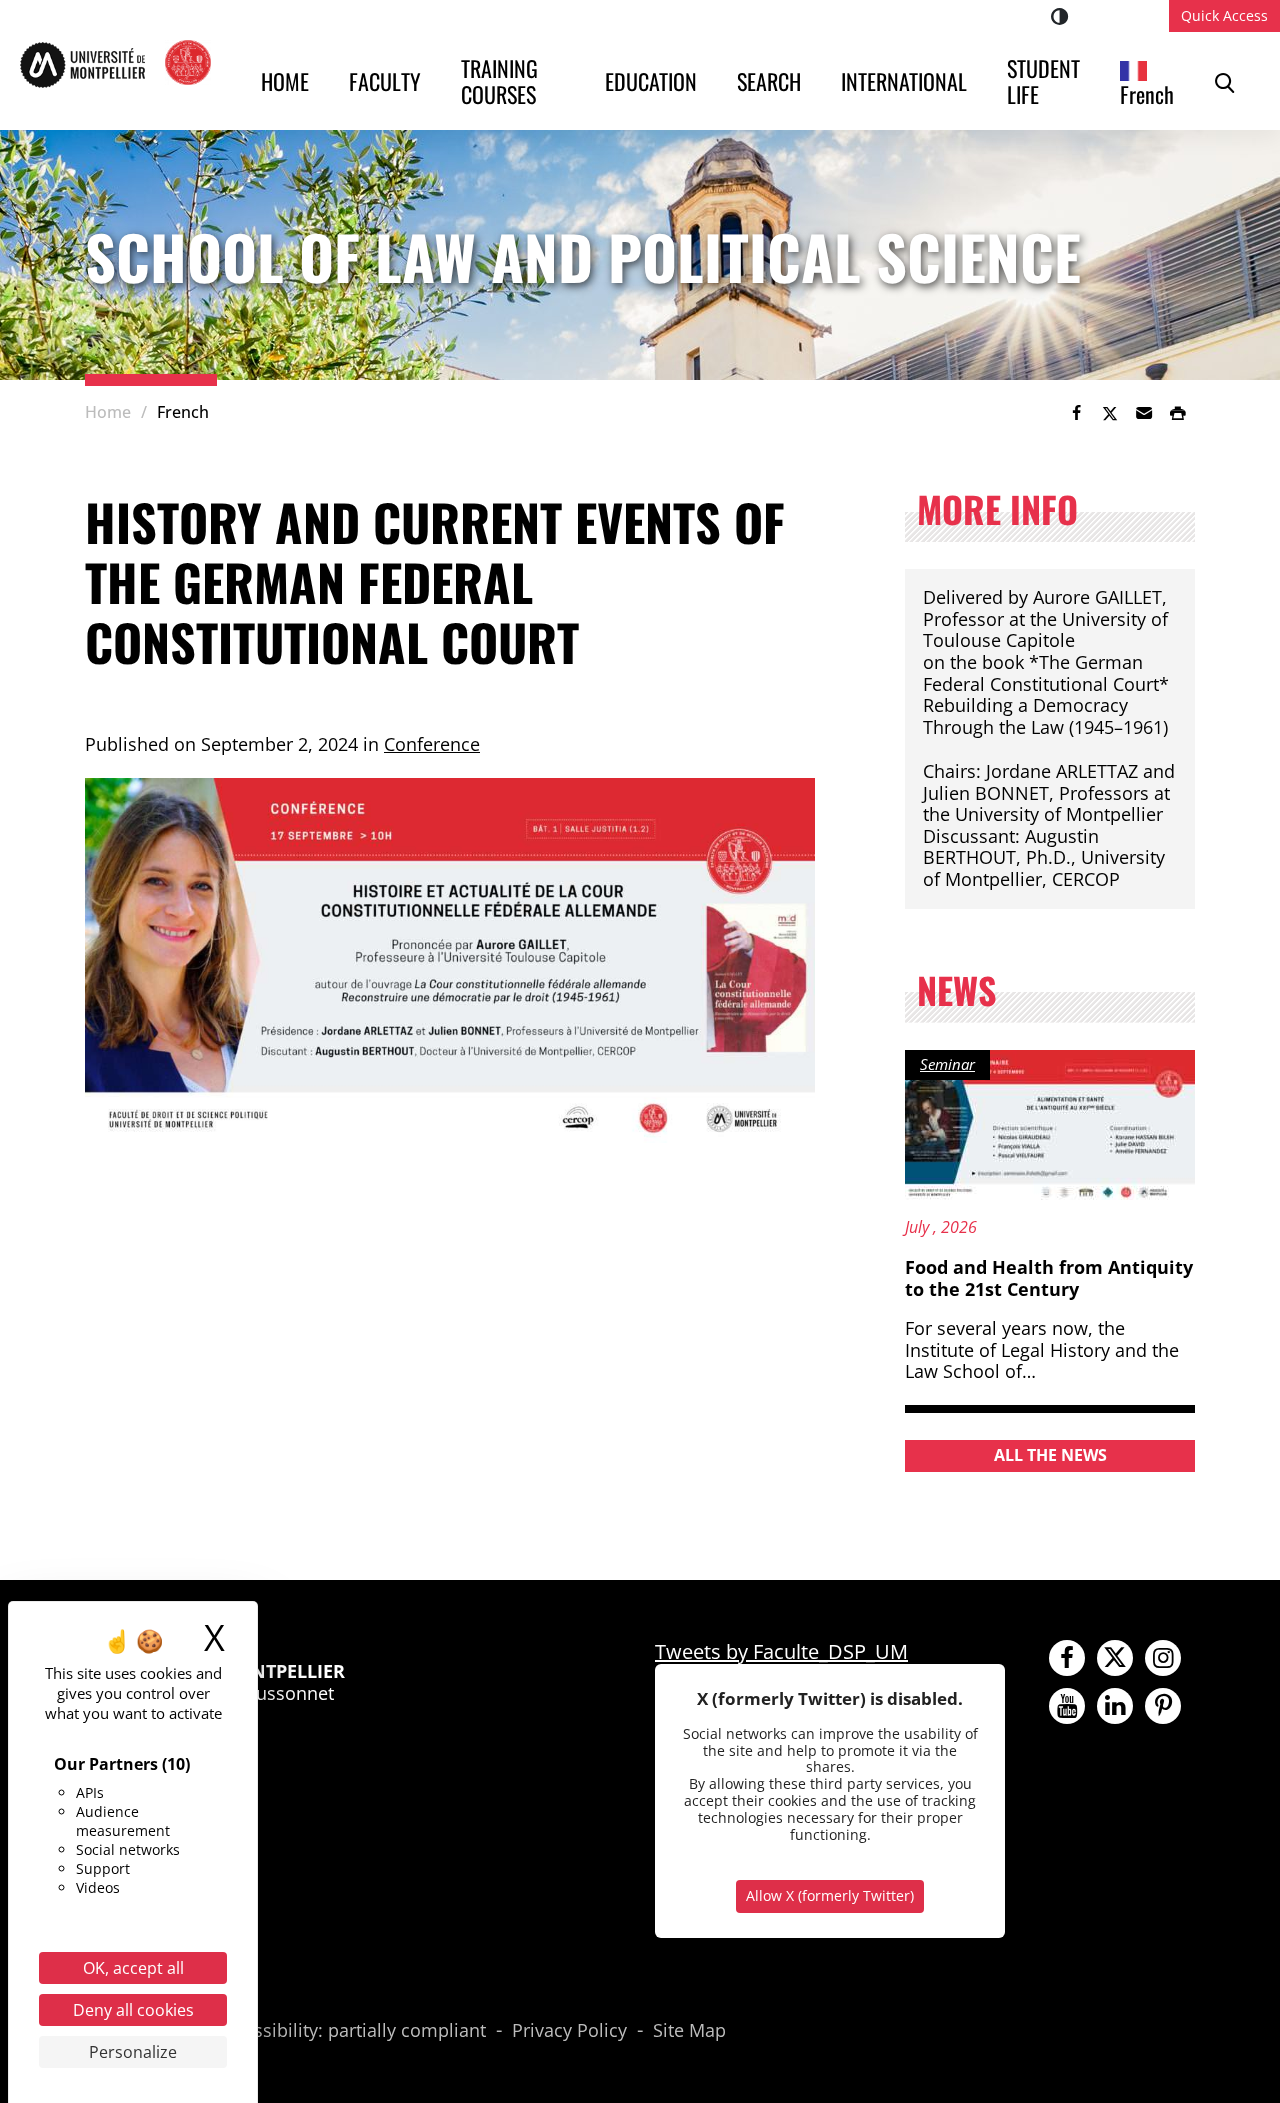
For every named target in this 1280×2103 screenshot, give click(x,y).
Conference (432, 744)
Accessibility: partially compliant (350, 2031)
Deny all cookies (133, 2010)
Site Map (689, 2031)
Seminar (947, 1064)
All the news (1050, 1455)
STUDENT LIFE (1046, 81)
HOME (285, 81)
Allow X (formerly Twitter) (830, 1895)
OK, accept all (133, 1968)
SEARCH (769, 81)
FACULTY (385, 81)
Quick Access (1224, 15)
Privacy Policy (569, 2031)
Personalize (133, 2052)
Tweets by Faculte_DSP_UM (781, 1651)
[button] (1144, 413)
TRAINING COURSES (502, 81)
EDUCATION (651, 81)
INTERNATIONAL (904, 81)
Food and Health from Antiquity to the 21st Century (1049, 1278)
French (1147, 94)
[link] (1076, 413)
